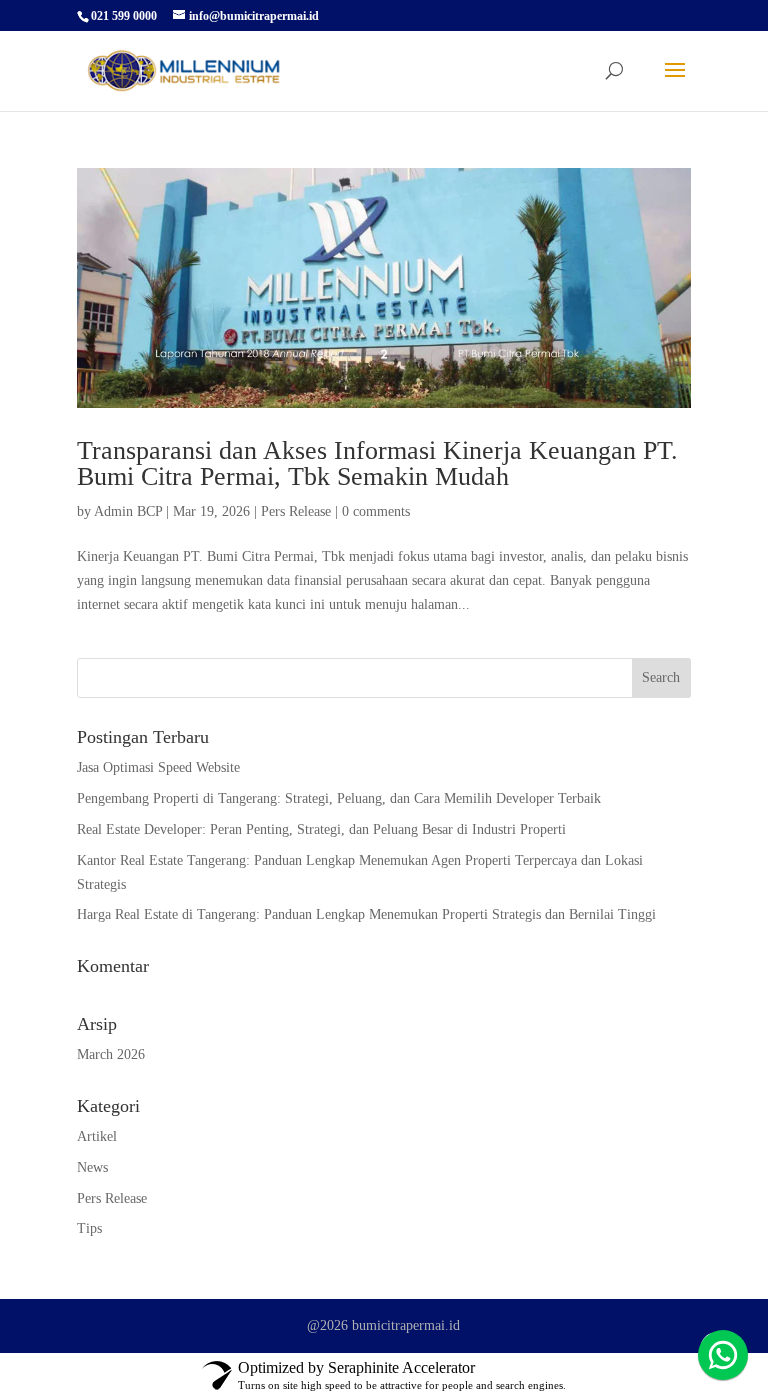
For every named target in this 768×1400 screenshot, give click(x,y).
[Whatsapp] (723, 1355)
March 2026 (111, 1054)
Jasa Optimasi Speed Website (158, 767)
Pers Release (296, 511)
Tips (89, 1228)
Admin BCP (128, 511)
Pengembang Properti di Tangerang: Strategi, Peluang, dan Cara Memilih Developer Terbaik (339, 798)
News (92, 1167)
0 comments (376, 511)
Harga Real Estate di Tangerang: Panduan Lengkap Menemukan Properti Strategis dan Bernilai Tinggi (366, 914)
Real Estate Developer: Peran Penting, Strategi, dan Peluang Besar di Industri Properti (321, 829)
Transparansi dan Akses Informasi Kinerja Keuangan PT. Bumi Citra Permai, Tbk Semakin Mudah (377, 463)
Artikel (97, 1136)
